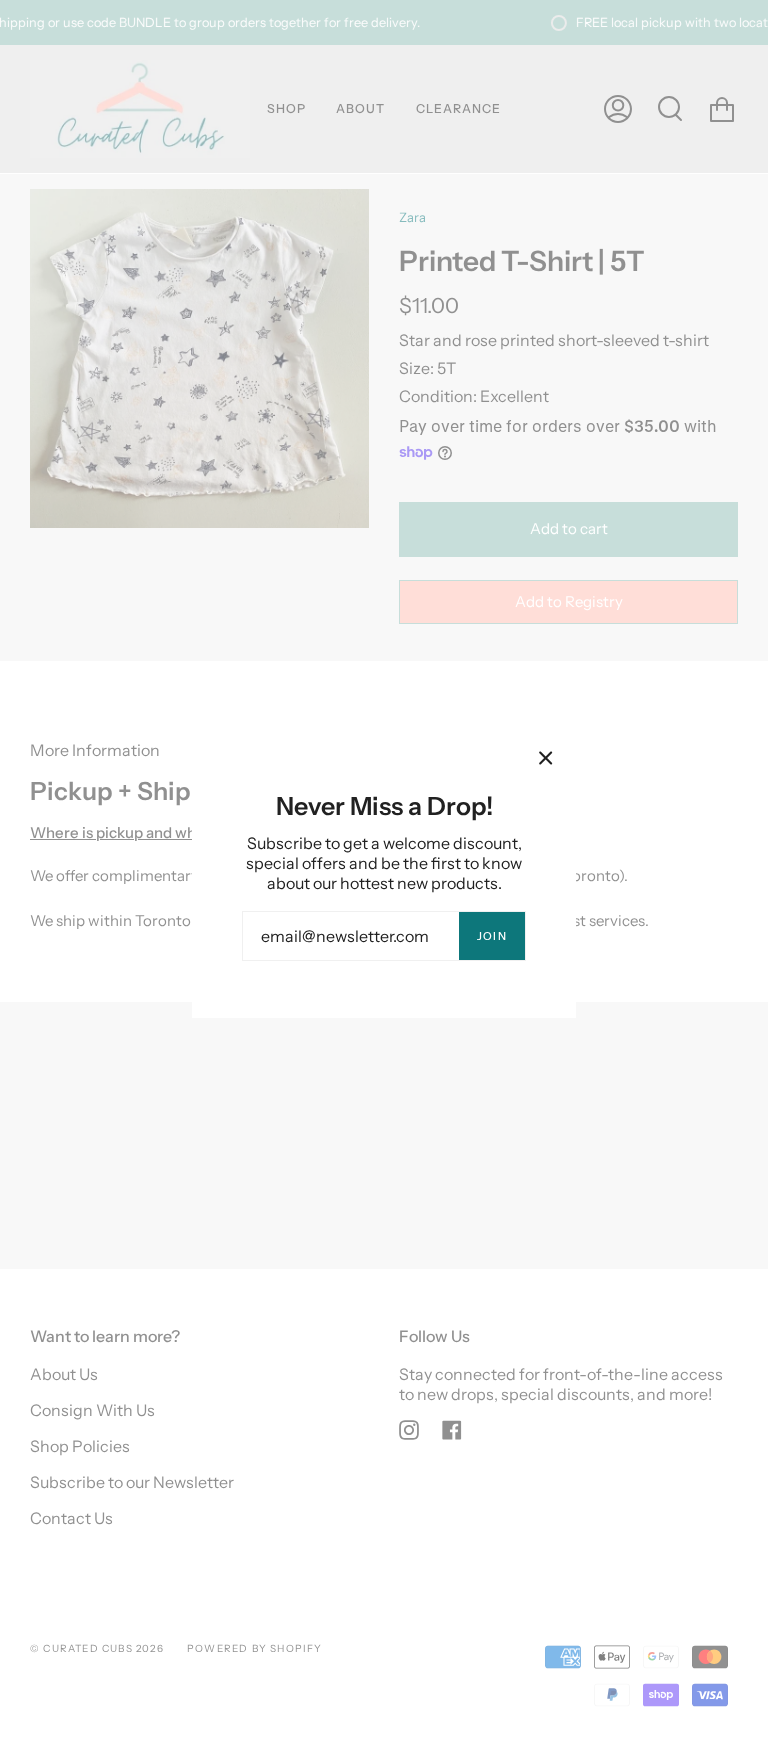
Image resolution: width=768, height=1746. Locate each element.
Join (492, 936)
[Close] (546, 758)
